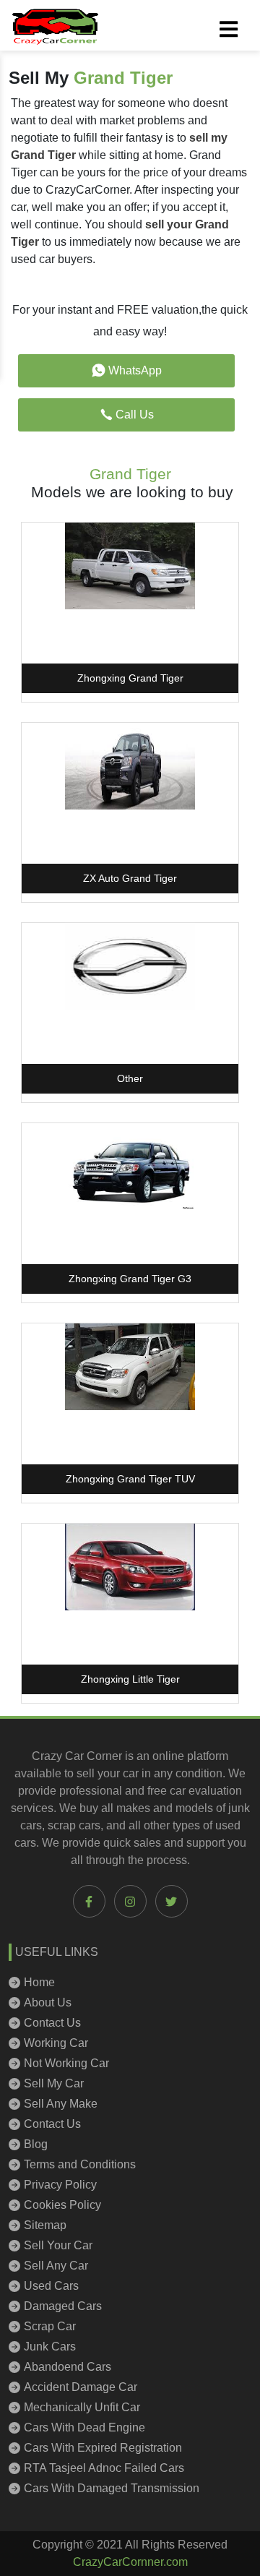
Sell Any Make (61, 2104)
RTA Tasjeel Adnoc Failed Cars (104, 2468)
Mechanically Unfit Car (82, 2407)
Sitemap (45, 2225)
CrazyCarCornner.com (130, 2562)
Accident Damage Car (81, 2387)
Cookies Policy (62, 2205)
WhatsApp (135, 370)
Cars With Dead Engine (84, 2427)
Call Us (135, 415)
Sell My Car (54, 2083)
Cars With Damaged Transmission (112, 2488)
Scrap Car (50, 2326)
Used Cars (51, 2286)
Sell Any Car (56, 2266)
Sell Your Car (58, 2245)
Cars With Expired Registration (103, 2448)
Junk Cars (50, 2347)
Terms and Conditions (80, 2164)
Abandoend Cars (68, 2367)
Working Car (56, 2043)
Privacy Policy (60, 2185)
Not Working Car (66, 2063)
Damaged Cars (63, 2306)
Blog (36, 2144)
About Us (48, 2002)
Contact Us (52, 2023)
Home (39, 1982)
